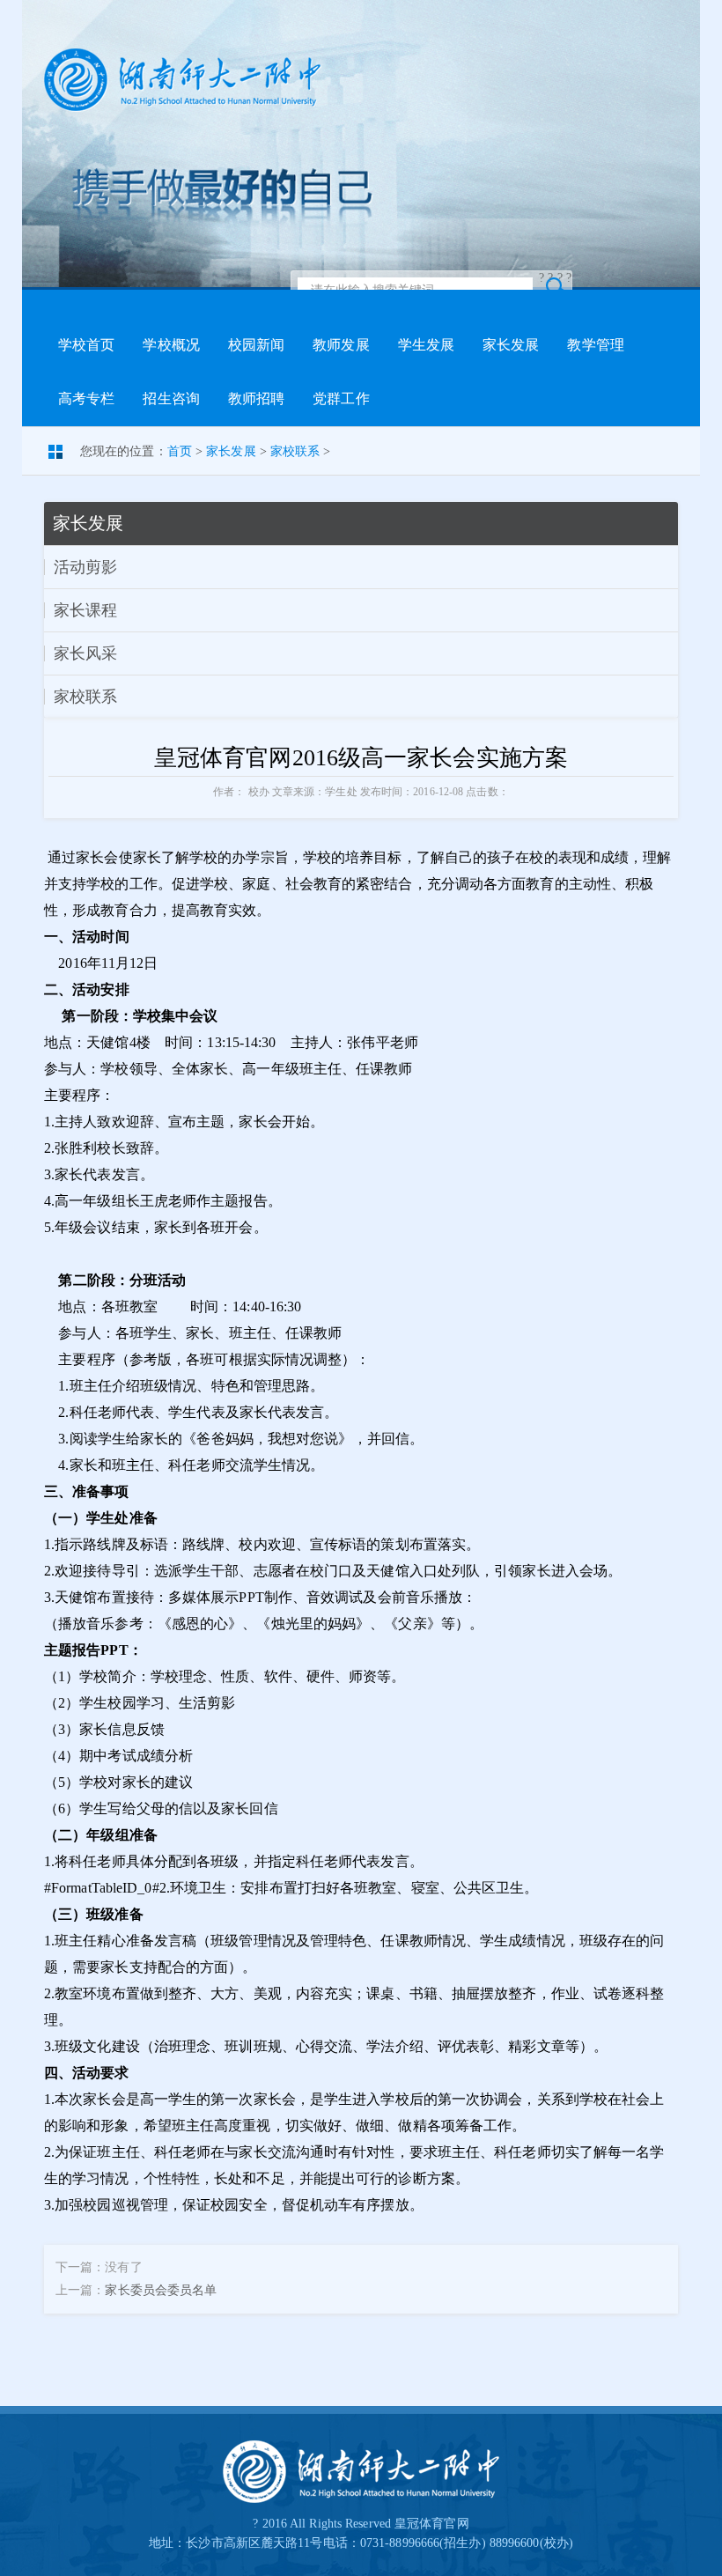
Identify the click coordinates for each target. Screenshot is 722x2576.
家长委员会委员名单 (161, 2290)
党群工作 (341, 399)
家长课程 (85, 610)
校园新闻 (256, 345)
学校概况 (171, 345)
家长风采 (85, 653)
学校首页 (86, 345)
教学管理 (595, 345)
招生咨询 (171, 399)
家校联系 (295, 451)
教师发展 (341, 345)
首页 (180, 451)
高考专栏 (86, 399)
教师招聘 (256, 399)
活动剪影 (85, 567)
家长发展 (511, 345)
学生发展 (426, 345)
